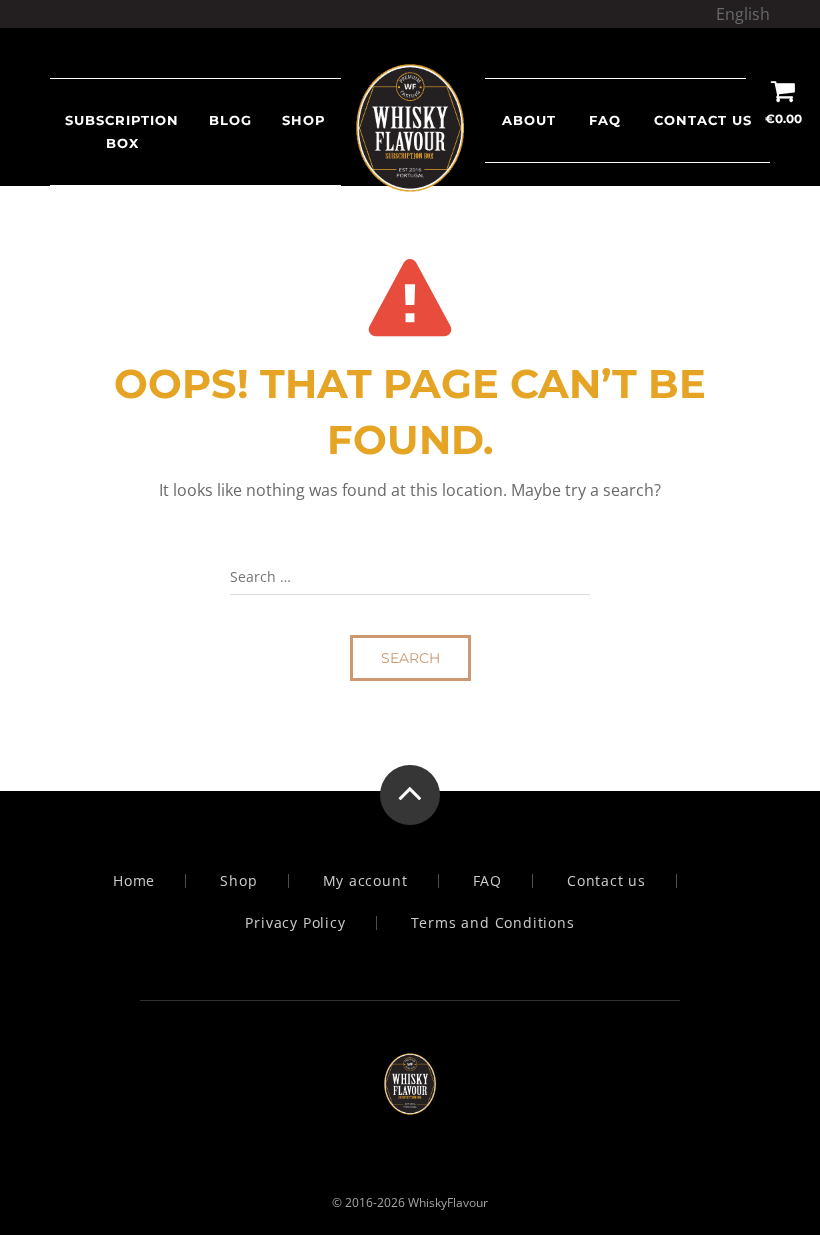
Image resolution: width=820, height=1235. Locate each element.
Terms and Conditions (493, 923)
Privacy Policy (295, 923)
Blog (230, 120)
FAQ (605, 120)
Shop (238, 881)
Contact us (703, 120)
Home (134, 881)
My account (365, 881)
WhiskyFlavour (448, 1202)
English (743, 14)
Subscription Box (122, 131)
